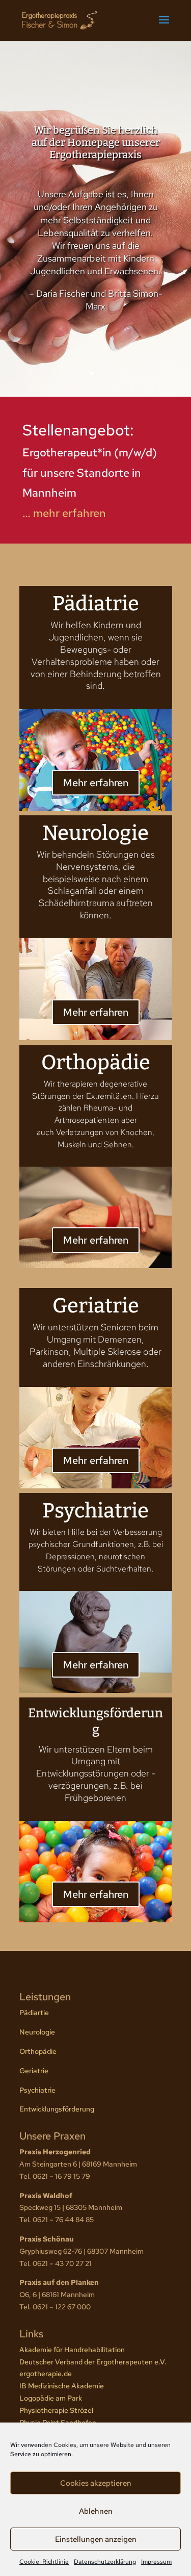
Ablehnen (96, 2511)
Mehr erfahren (96, 783)
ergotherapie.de (46, 2374)
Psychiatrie (37, 2090)
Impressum (156, 2562)
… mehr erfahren (64, 513)
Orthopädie (38, 2051)
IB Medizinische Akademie (62, 2386)
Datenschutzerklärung (105, 2562)
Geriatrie (34, 2071)
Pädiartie (34, 2013)
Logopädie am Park (51, 2398)
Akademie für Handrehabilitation (72, 2350)
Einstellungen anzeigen (96, 2539)
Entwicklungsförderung (57, 2109)
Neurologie (37, 2032)
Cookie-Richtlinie (44, 2562)
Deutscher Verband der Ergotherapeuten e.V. (93, 2362)
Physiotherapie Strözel (56, 2410)
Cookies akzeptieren (96, 2483)
